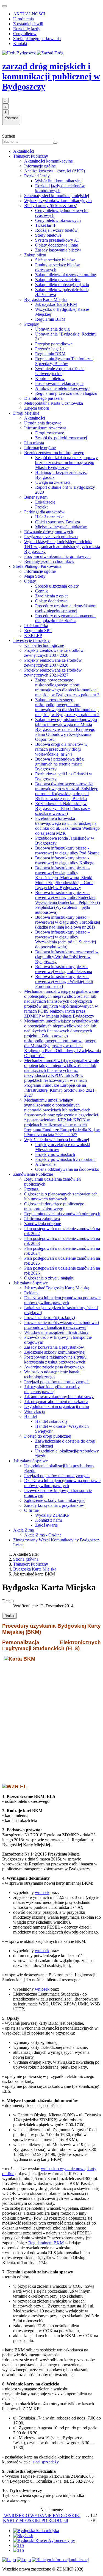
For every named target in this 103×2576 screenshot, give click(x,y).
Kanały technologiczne (44, 645)
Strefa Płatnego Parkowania (37, 566)
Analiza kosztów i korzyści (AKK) (55, 171)
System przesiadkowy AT (57, 240)
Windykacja (34, 1411)
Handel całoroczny (51, 1421)
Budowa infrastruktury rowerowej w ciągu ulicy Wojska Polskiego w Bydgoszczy (67, 957)
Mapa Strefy (35, 576)
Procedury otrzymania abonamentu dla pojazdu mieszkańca (65, 618)
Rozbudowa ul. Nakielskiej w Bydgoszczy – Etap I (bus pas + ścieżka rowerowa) (63, 808)
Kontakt (20, 44)
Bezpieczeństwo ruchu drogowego (54, 453)
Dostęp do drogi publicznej (48, 1436)
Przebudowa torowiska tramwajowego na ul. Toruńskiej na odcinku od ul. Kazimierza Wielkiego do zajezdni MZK (67, 826)
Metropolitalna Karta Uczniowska (54, 403)
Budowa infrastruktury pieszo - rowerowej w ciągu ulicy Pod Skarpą (67, 850)
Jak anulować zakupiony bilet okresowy (59, 1397)
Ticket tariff (45, 225)
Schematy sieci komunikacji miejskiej (57, 196)
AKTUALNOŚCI (29, 14)
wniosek (42, 1892)
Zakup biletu (35, 255)
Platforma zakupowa (42, 1219)
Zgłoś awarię (46, 1525)
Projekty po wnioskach (55, 1154)
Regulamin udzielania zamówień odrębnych (62, 1214)
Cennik (41, 591)
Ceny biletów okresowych (58, 220)
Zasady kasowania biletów (58, 250)
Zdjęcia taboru (37, 408)
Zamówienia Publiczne (33, 1174)
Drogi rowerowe (50, 433)
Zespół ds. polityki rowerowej (61, 438)
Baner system (36, 497)
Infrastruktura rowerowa (45, 428)
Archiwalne (45, 1164)
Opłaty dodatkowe (51, 601)
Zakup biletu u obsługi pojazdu (62, 285)
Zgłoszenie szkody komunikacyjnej (55, 1352)
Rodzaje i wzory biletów (56, 230)
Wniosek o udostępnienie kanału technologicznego (52, 1374)
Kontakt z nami (48, 1520)
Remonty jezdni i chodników (49, 561)
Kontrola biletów (50, 378)
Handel (30, 1416)
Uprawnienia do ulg (52, 329)
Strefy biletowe (48, 235)
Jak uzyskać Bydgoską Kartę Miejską (57, 1288)
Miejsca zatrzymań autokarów (61, 527)
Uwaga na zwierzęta (53, 482)
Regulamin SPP (38, 631)
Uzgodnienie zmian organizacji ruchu (57, 1406)
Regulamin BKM (50, 319)
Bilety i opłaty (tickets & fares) (51, 206)
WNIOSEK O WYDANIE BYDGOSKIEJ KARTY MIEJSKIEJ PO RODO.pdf (42, 2518)
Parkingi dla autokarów (44, 512)
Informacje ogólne (40, 166)
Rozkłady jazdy (27, 29)
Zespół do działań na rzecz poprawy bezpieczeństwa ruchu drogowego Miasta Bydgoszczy (66, 463)
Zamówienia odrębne (43, 1224)
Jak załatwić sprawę (30, 1283)
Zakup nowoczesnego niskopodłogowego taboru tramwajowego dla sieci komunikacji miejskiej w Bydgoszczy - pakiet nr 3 (67, 687)
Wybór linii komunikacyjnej (59, 181)
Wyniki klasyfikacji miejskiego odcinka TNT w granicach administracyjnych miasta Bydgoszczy (62, 547)
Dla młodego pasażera (43, 398)
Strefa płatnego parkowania (37, 39)
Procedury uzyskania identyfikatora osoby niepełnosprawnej (66, 608)
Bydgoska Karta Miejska (46, 299)
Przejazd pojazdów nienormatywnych (57, 1382)
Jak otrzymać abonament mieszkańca (56, 1402)
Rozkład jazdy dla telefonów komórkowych (60, 188)
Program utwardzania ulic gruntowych (57, 556)
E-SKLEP (33, 635)
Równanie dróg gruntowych (49, 532)
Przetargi (32, 1189)
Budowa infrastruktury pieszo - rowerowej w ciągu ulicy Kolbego (65, 860)
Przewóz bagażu (49, 349)
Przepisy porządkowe (54, 344)
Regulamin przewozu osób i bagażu (66, 393)
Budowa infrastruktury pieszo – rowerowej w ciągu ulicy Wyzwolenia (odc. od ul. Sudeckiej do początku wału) (66, 939)
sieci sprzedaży (46, 2462)
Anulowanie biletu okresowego (62, 388)
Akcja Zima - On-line (43, 1535)
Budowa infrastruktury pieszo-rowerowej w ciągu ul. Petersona (64, 969)
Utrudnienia (23, 19)
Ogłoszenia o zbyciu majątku (49, 1278)
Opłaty (30, 581)
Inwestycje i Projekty (31, 640)
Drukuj (9, 1616)
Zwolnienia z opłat (51, 596)
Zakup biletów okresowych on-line (66, 275)
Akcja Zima (23, 1530)
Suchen (9, 136)
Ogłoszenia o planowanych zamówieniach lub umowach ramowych (61, 1196)
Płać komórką (36, 626)
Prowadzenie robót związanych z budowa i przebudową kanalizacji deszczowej (62, 1325)
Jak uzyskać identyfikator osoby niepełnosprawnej (52, 1389)
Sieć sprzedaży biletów (55, 260)
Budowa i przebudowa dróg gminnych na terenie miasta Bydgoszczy (59, 764)
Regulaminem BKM (46, 2243)
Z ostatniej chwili (28, 24)
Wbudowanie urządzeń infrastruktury (56, 1332)
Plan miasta (34, 443)
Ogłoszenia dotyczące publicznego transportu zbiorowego (54, 1206)
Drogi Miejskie (26, 413)
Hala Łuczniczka (50, 517)
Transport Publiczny (31, 156)
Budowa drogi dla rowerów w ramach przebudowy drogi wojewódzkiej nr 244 (61, 749)
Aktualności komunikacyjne (48, 161)
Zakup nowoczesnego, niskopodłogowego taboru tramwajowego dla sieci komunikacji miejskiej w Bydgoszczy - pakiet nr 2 (67, 707)
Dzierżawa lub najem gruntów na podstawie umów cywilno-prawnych (62, 1300)
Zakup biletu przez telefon (58, 280)
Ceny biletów (25, 34)
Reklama (32, 1293)
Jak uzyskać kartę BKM (56, 304)
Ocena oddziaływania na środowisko (67, 1169)
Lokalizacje (45, 502)
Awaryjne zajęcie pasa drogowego (54, 1367)
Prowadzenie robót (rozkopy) (50, 1318)
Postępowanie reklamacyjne (59, 383)
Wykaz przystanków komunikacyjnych (58, 201)
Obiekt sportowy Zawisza (58, 522)
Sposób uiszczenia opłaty (57, 586)
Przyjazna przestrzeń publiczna (51, 537)
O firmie (31, 1510)
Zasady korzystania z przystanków (54, 1347)
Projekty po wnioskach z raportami (65, 1159)
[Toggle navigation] (4, 6)
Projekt (41, 507)
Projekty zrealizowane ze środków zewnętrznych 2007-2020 (54, 653)
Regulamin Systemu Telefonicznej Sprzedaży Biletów (65, 361)
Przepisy (32, 324)
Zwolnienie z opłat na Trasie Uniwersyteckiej (60, 371)
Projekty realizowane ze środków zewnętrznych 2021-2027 (53, 673)
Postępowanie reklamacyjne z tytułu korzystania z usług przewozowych (55, 1360)
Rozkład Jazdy (37, 176)
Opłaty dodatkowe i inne (57, 245)
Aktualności (24, 151)
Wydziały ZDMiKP (52, 1515)
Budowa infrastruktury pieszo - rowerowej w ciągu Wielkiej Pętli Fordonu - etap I (64, 981)
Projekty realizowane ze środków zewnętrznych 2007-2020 (53, 663)
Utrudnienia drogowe (43, 423)
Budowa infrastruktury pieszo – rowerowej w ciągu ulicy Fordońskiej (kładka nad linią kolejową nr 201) (68, 922)
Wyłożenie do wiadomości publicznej (57, 1140)
